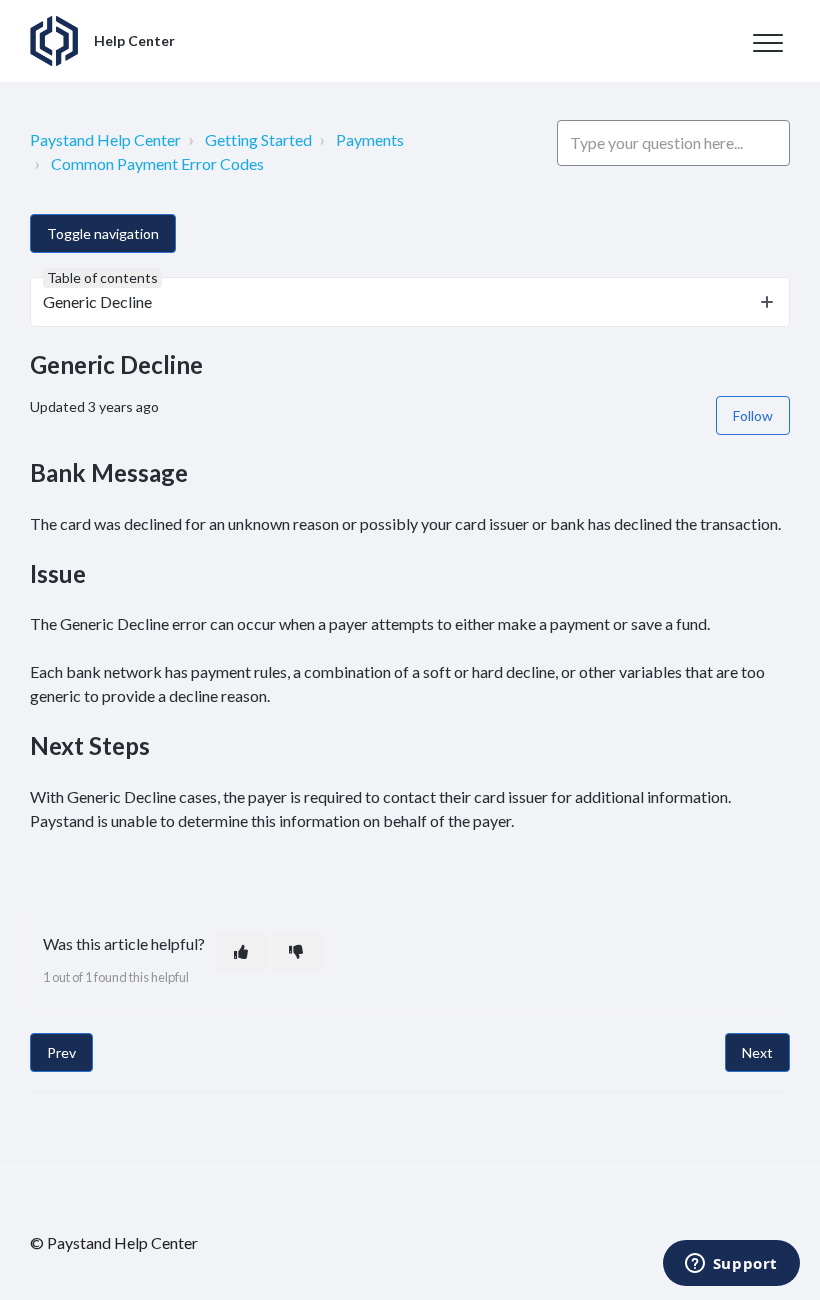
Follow (753, 415)
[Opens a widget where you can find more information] (731, 1265)
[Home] (54, 41)
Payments (370, 139)
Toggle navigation (103, 233)
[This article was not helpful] (298, 951)
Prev (61, 1052)
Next (757, 1052)
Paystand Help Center (105, 139)
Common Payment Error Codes (157, 163)
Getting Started (258, 139)
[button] (767, 42)
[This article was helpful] (243, 951)
